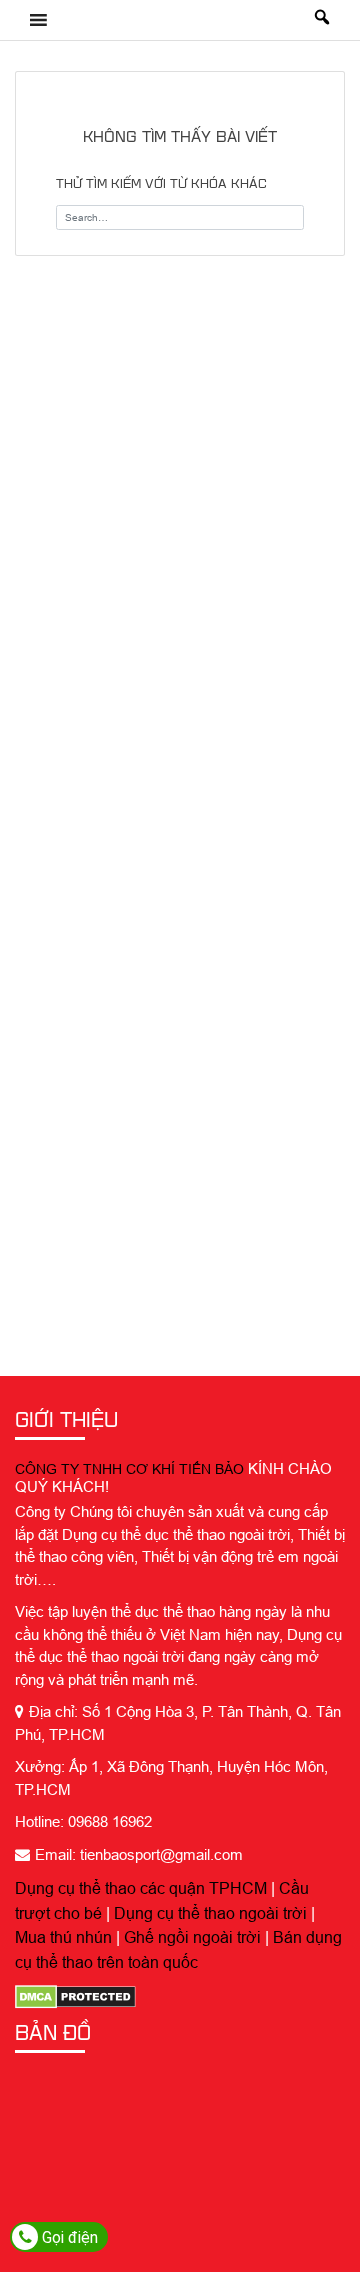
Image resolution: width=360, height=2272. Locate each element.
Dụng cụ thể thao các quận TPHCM (141, 1888)
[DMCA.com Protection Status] (75, 1996)
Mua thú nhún (63, 1937)
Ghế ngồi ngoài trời (192, 1937)
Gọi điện (68, 2237)
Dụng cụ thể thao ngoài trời (210, 1913)
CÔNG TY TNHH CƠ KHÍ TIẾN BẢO (129, 1469)
